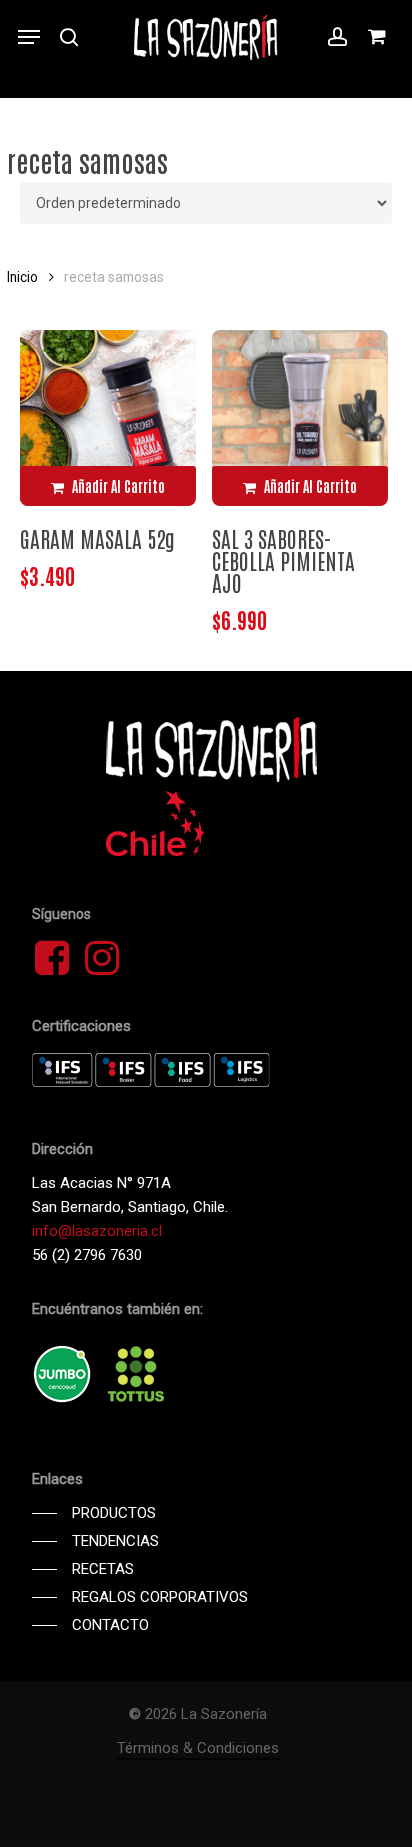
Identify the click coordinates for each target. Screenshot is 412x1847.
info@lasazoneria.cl (97, 1231)
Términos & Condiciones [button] (198, 1748)
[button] (29, 37)
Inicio (22, 277)
